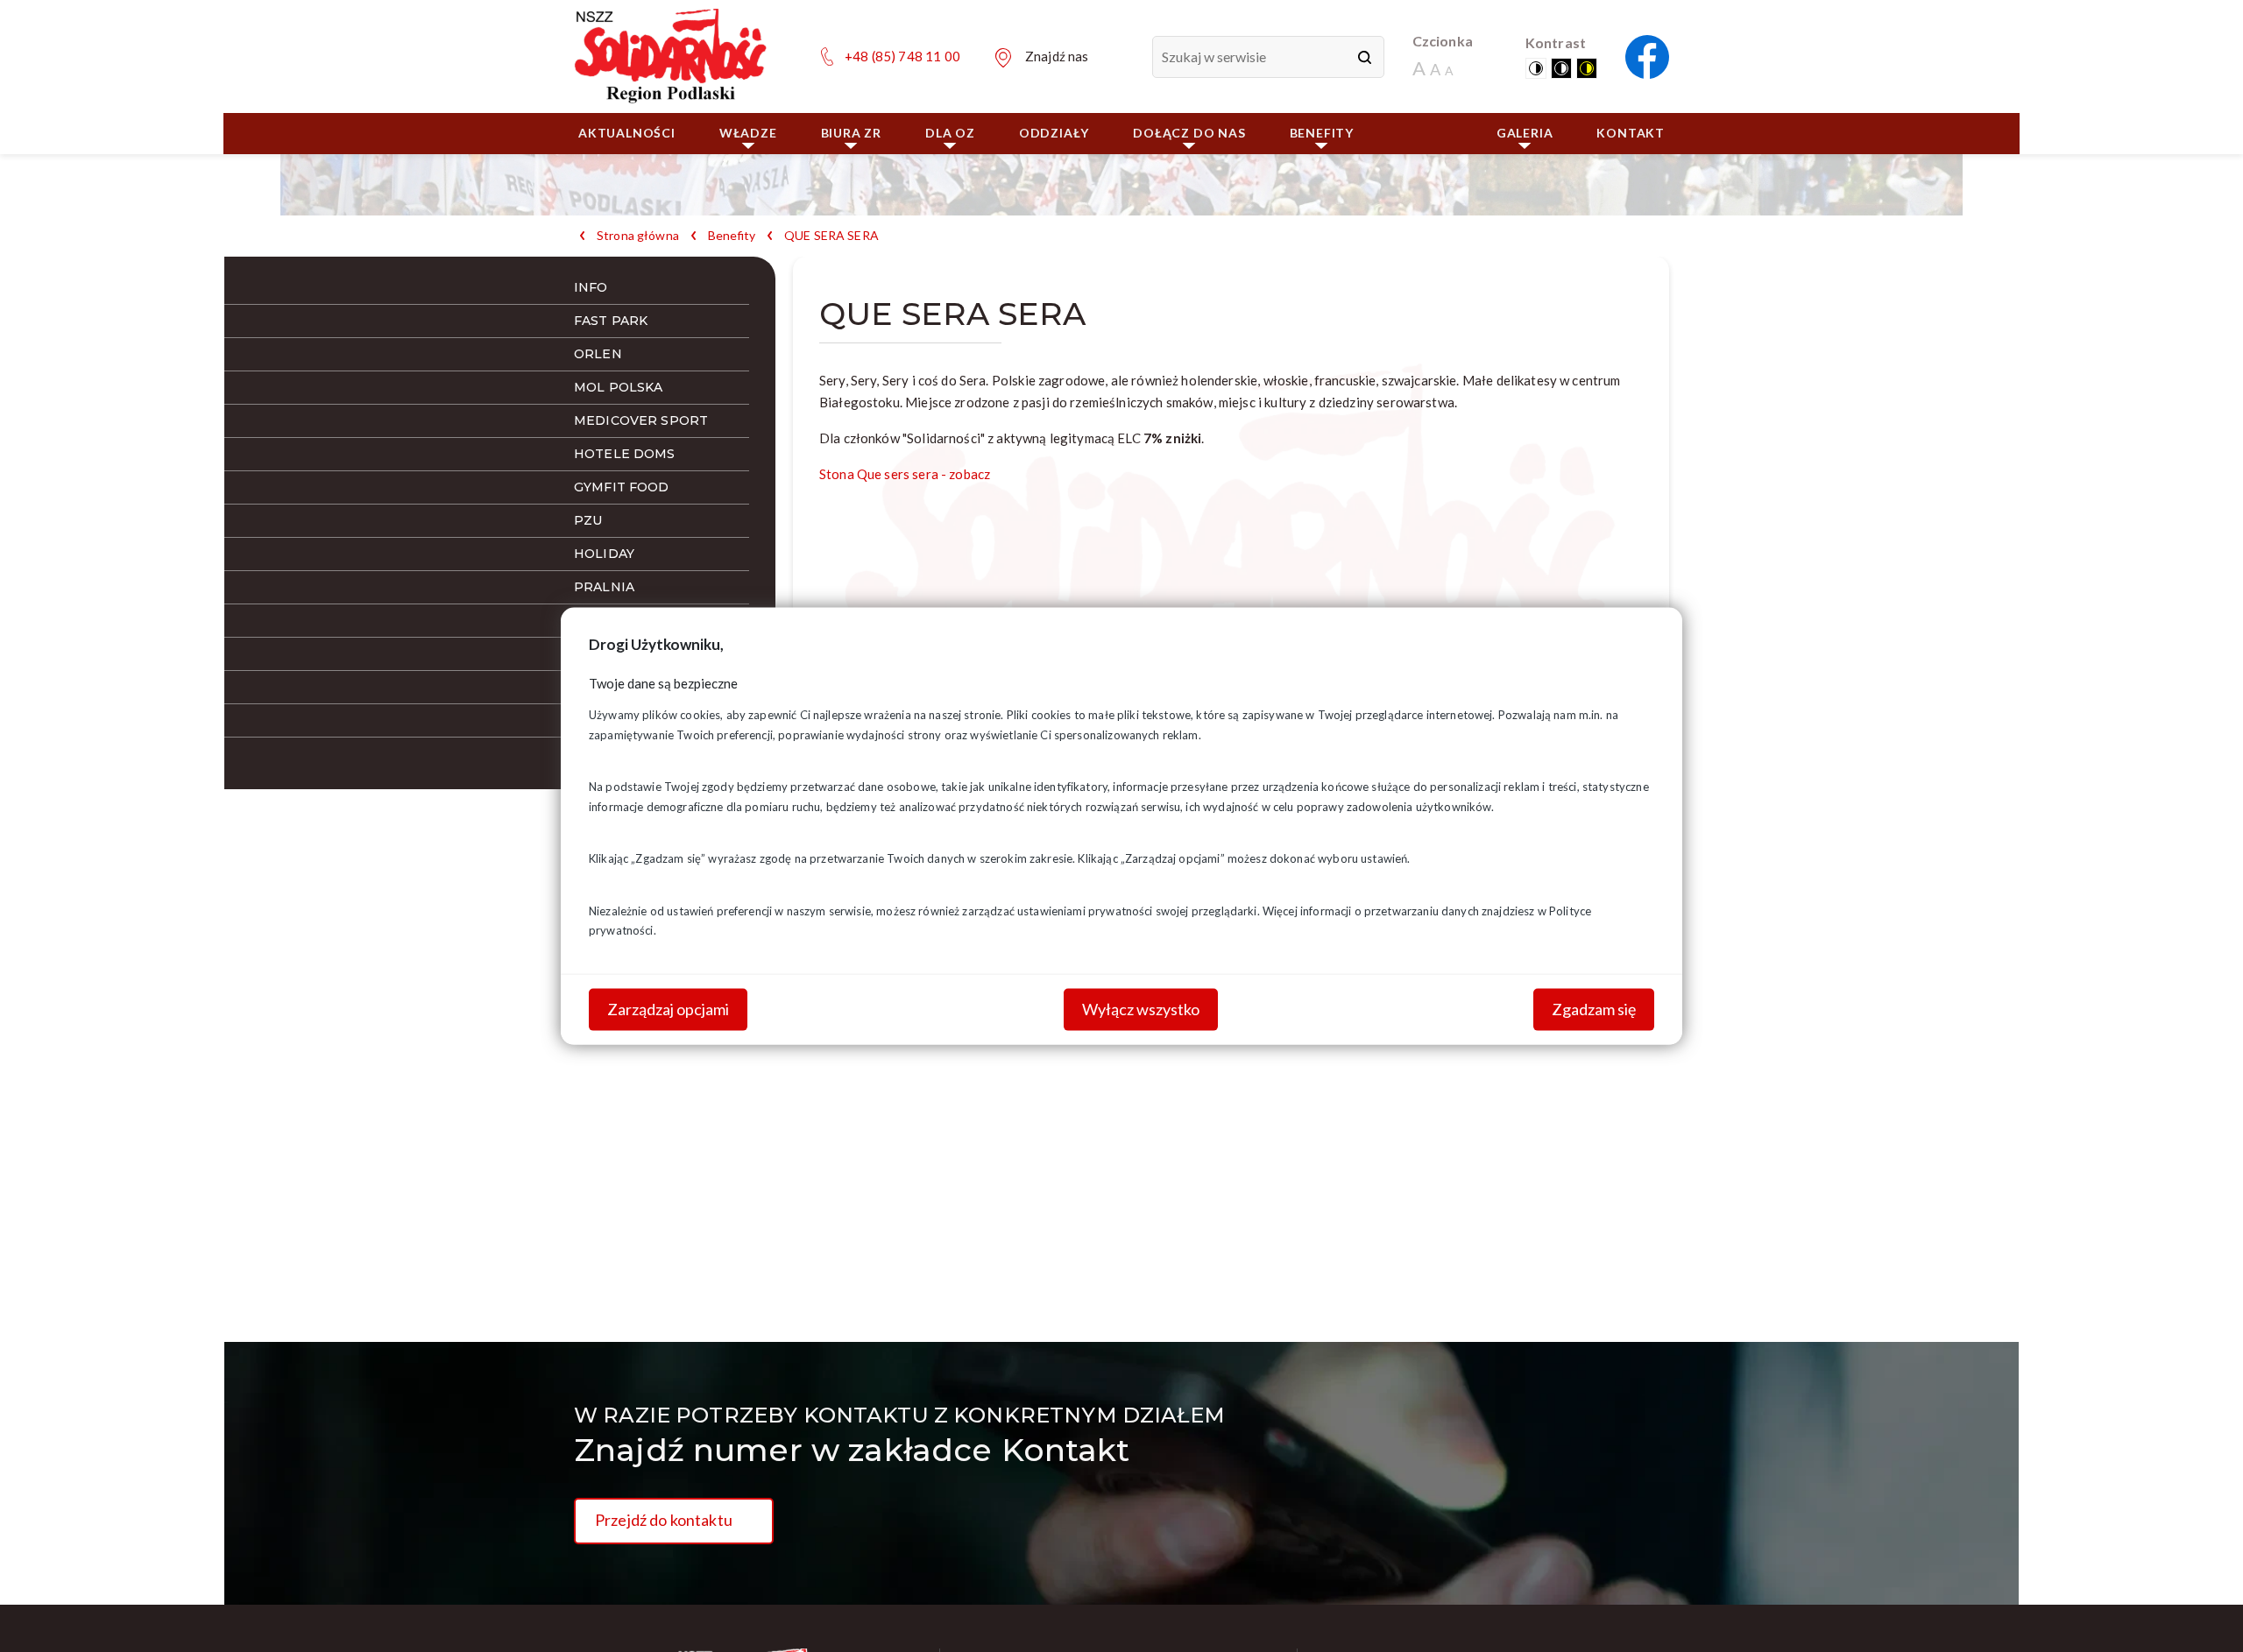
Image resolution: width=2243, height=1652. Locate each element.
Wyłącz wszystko (1141, 1009)
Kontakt (1631, 133)
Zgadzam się (1594, 1009)
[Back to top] (2204, 1613)
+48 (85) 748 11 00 (902, 56)
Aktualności (627, 133)
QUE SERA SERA (831, 236)
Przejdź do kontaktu (664, 1520)
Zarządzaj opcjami (668, 1009)
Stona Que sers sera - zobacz (905, 474)
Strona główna (638, 236)
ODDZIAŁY (1054, 133)
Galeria (1525, 133)
